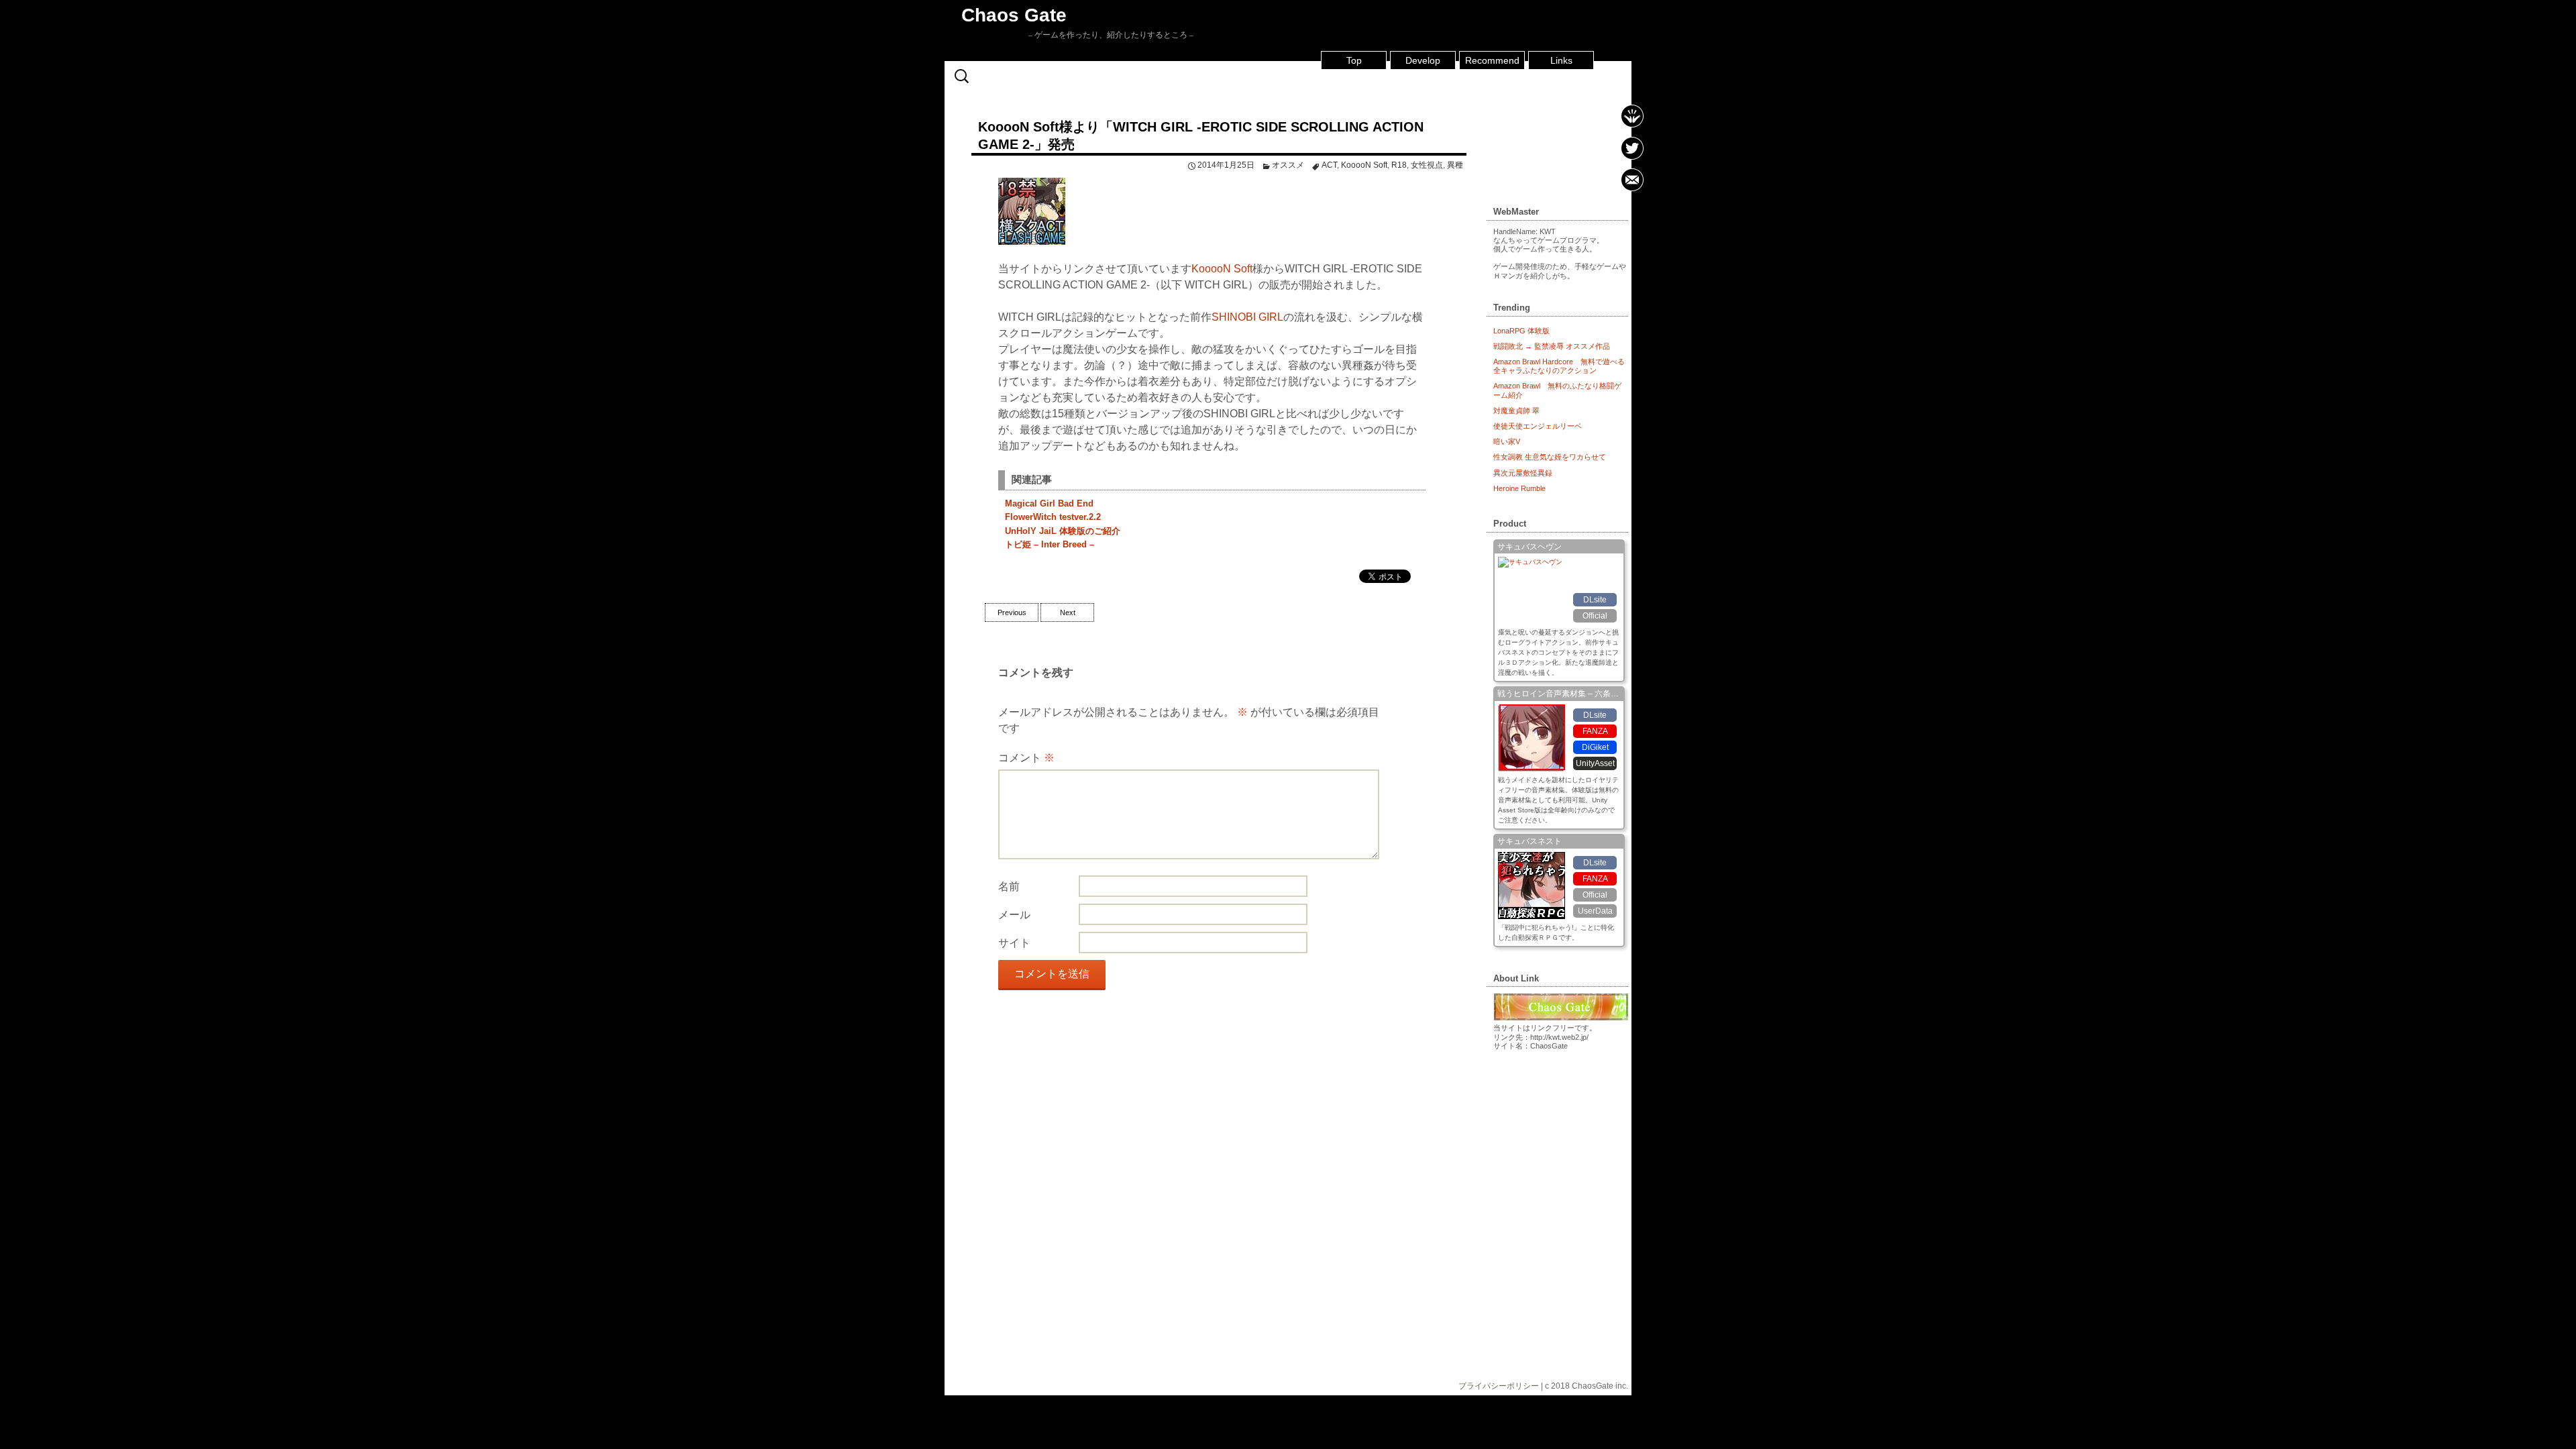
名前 (1009, 887)
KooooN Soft (1364, 165)
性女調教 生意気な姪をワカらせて (1550, 457)
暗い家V (1507, 441)
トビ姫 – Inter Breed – (1050, 544)
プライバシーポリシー (1499, 1386)
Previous (1012, 612)
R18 (1399, 165)
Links (1561, 60)
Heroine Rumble (1519, 488)
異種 (1455, 165)
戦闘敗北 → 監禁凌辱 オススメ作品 (1552, 346)
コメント (1026, 758)
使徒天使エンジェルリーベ (1538, 426)
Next (1068, 612)
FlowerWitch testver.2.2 (1053, 517)
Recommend (1492, 60)
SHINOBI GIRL (1247, 317)
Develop (1423, 60)
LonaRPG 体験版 (1521, 331)
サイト (1014, 943)
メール (1014, 915)
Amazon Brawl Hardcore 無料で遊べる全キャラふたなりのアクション (1559, 366)
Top (1354, 60)
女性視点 (1427, 165)
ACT (1329, 165)
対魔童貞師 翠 (1516, 411)
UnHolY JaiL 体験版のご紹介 (1063, 531)
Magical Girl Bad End (1049, 503)
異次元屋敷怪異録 (1523, 473)
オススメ (1288, 165)
